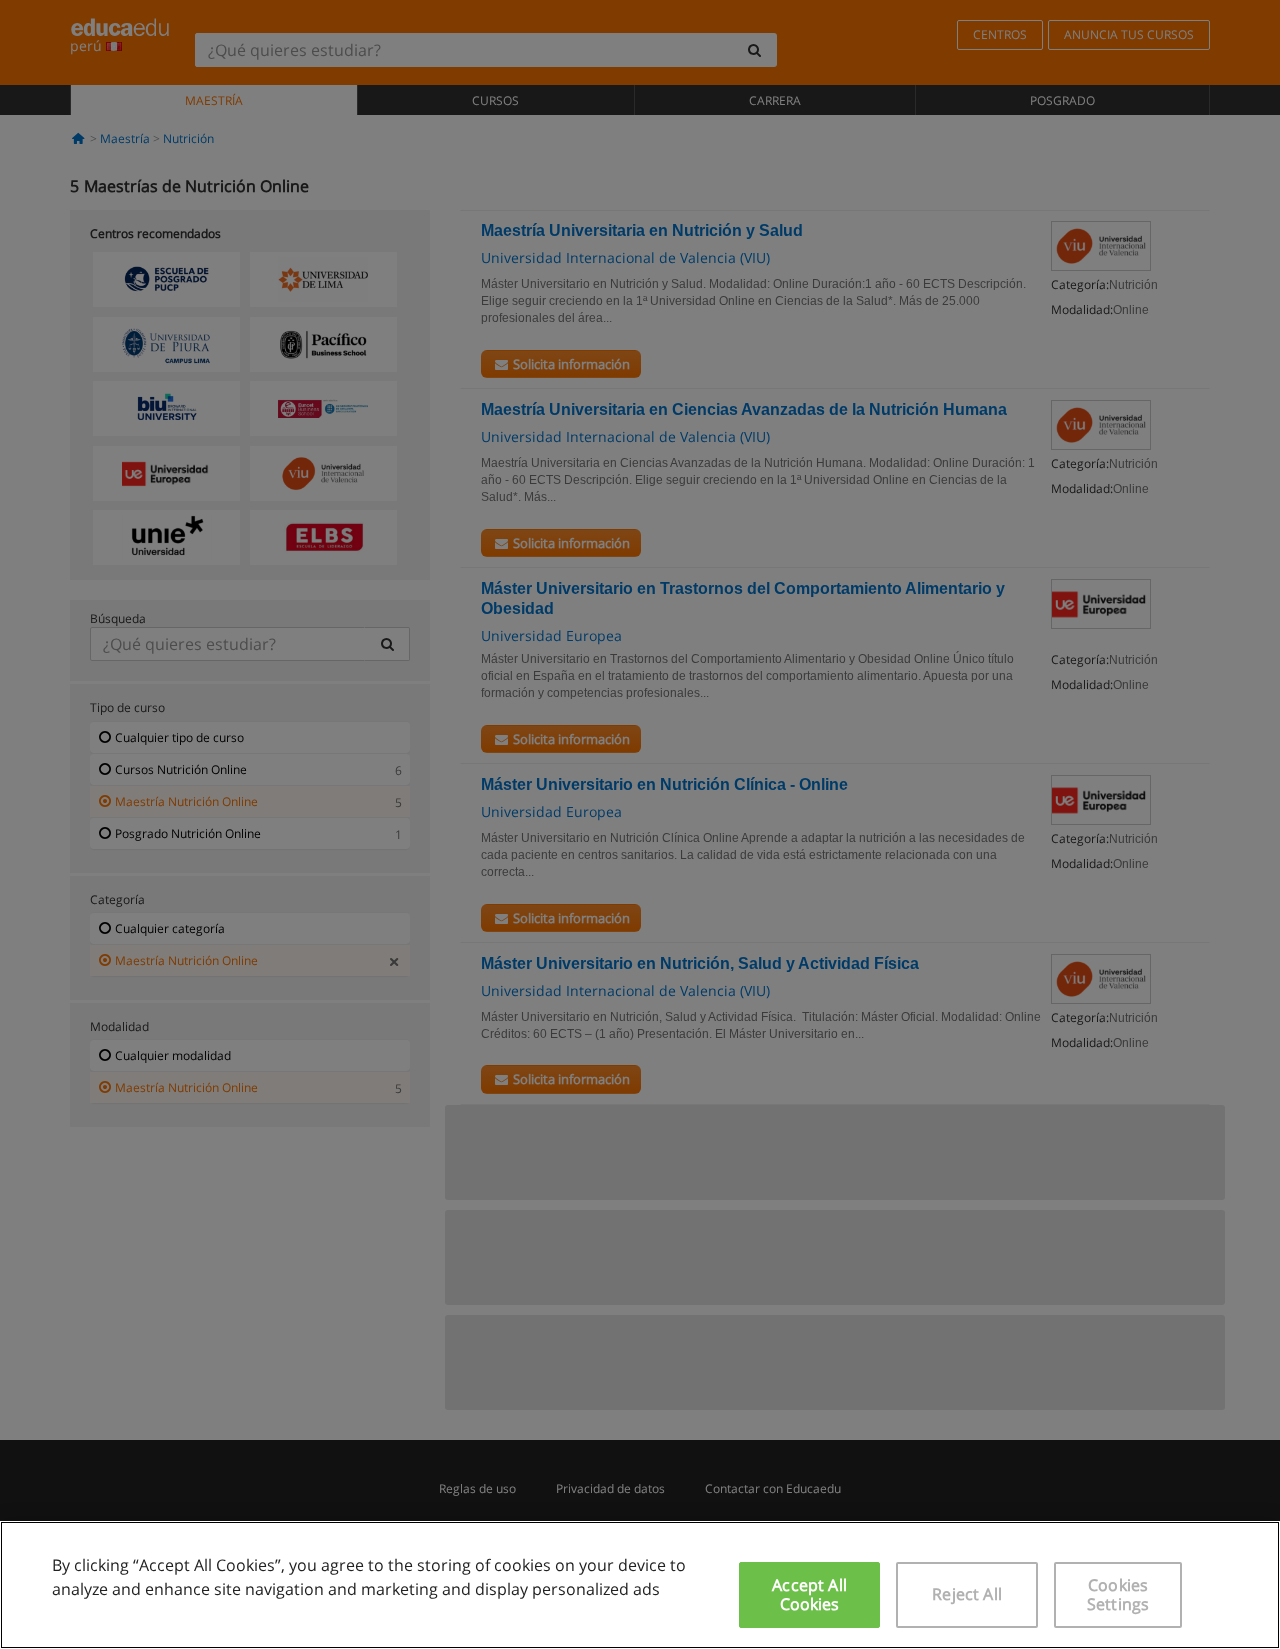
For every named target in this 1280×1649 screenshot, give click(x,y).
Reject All (967, 1594)
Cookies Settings (1118, 1594)
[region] (640, 1585)
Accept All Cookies (809, 1594)
